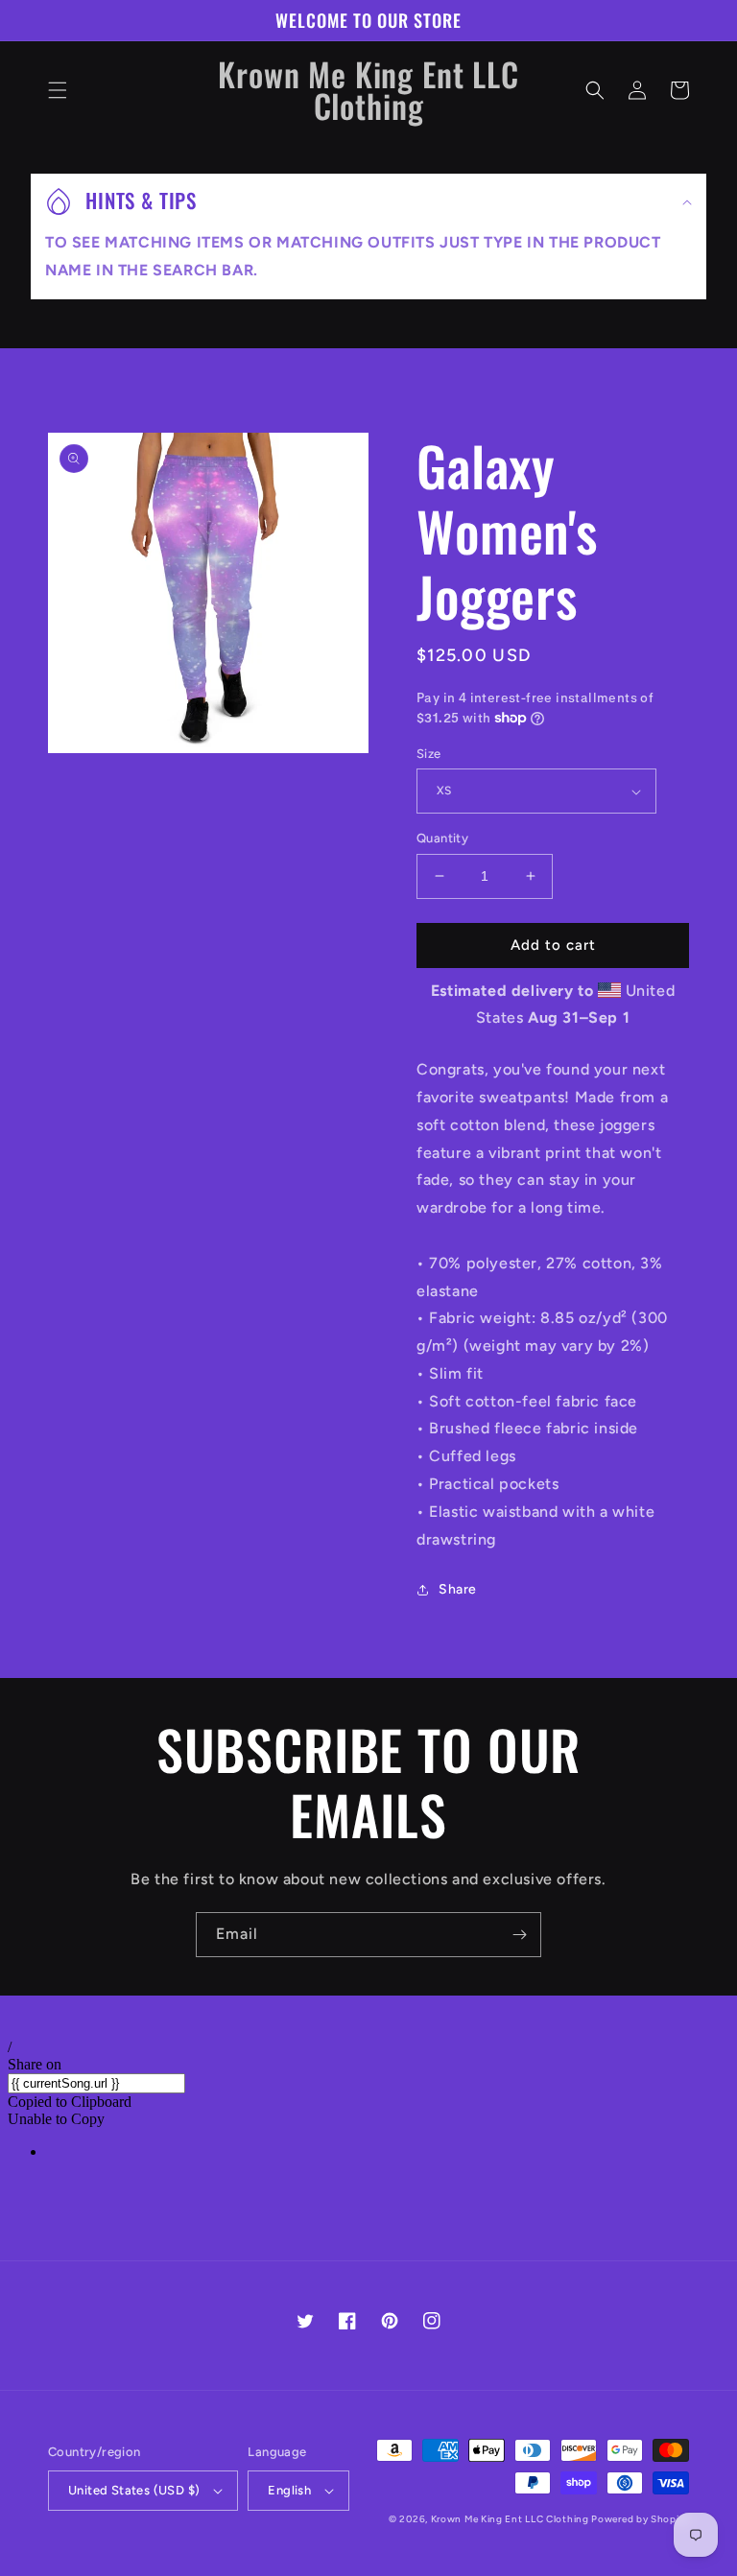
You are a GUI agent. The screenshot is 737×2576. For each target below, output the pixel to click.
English (289, 2490)
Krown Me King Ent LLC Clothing (511, 2519)
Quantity (442, 838)
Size (429, 754)
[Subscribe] (519, 1935)
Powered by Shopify (640, 2519)
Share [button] (458, 1589)
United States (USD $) (134, 2490)
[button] (58, 90)
